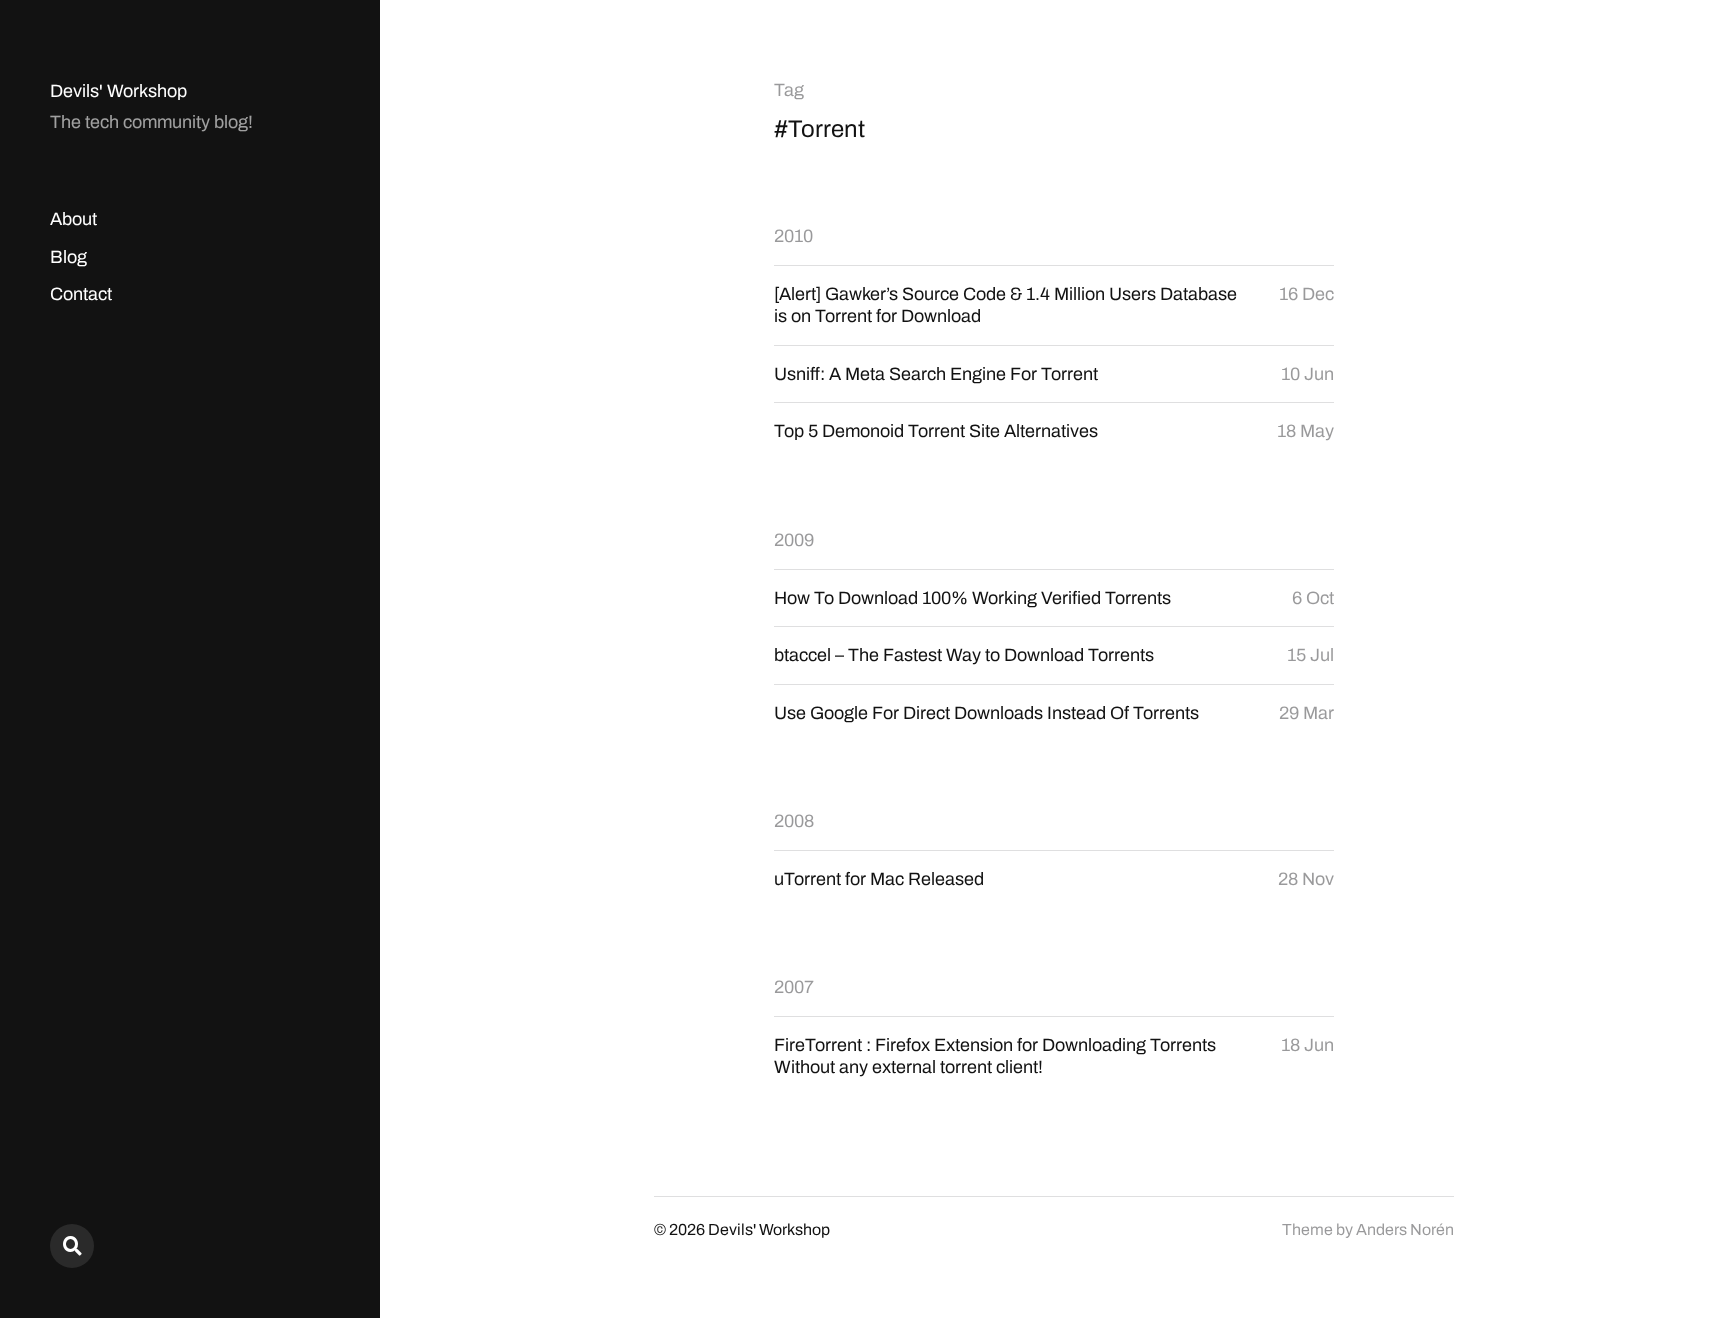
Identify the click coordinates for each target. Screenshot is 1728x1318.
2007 (794, 987)
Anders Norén (1405, 1229)
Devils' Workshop (118, 91)
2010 (793, 236)
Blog (68, 257)
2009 (794, 540)
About (73, 219)
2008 (794, 821)
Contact (81, 294)
